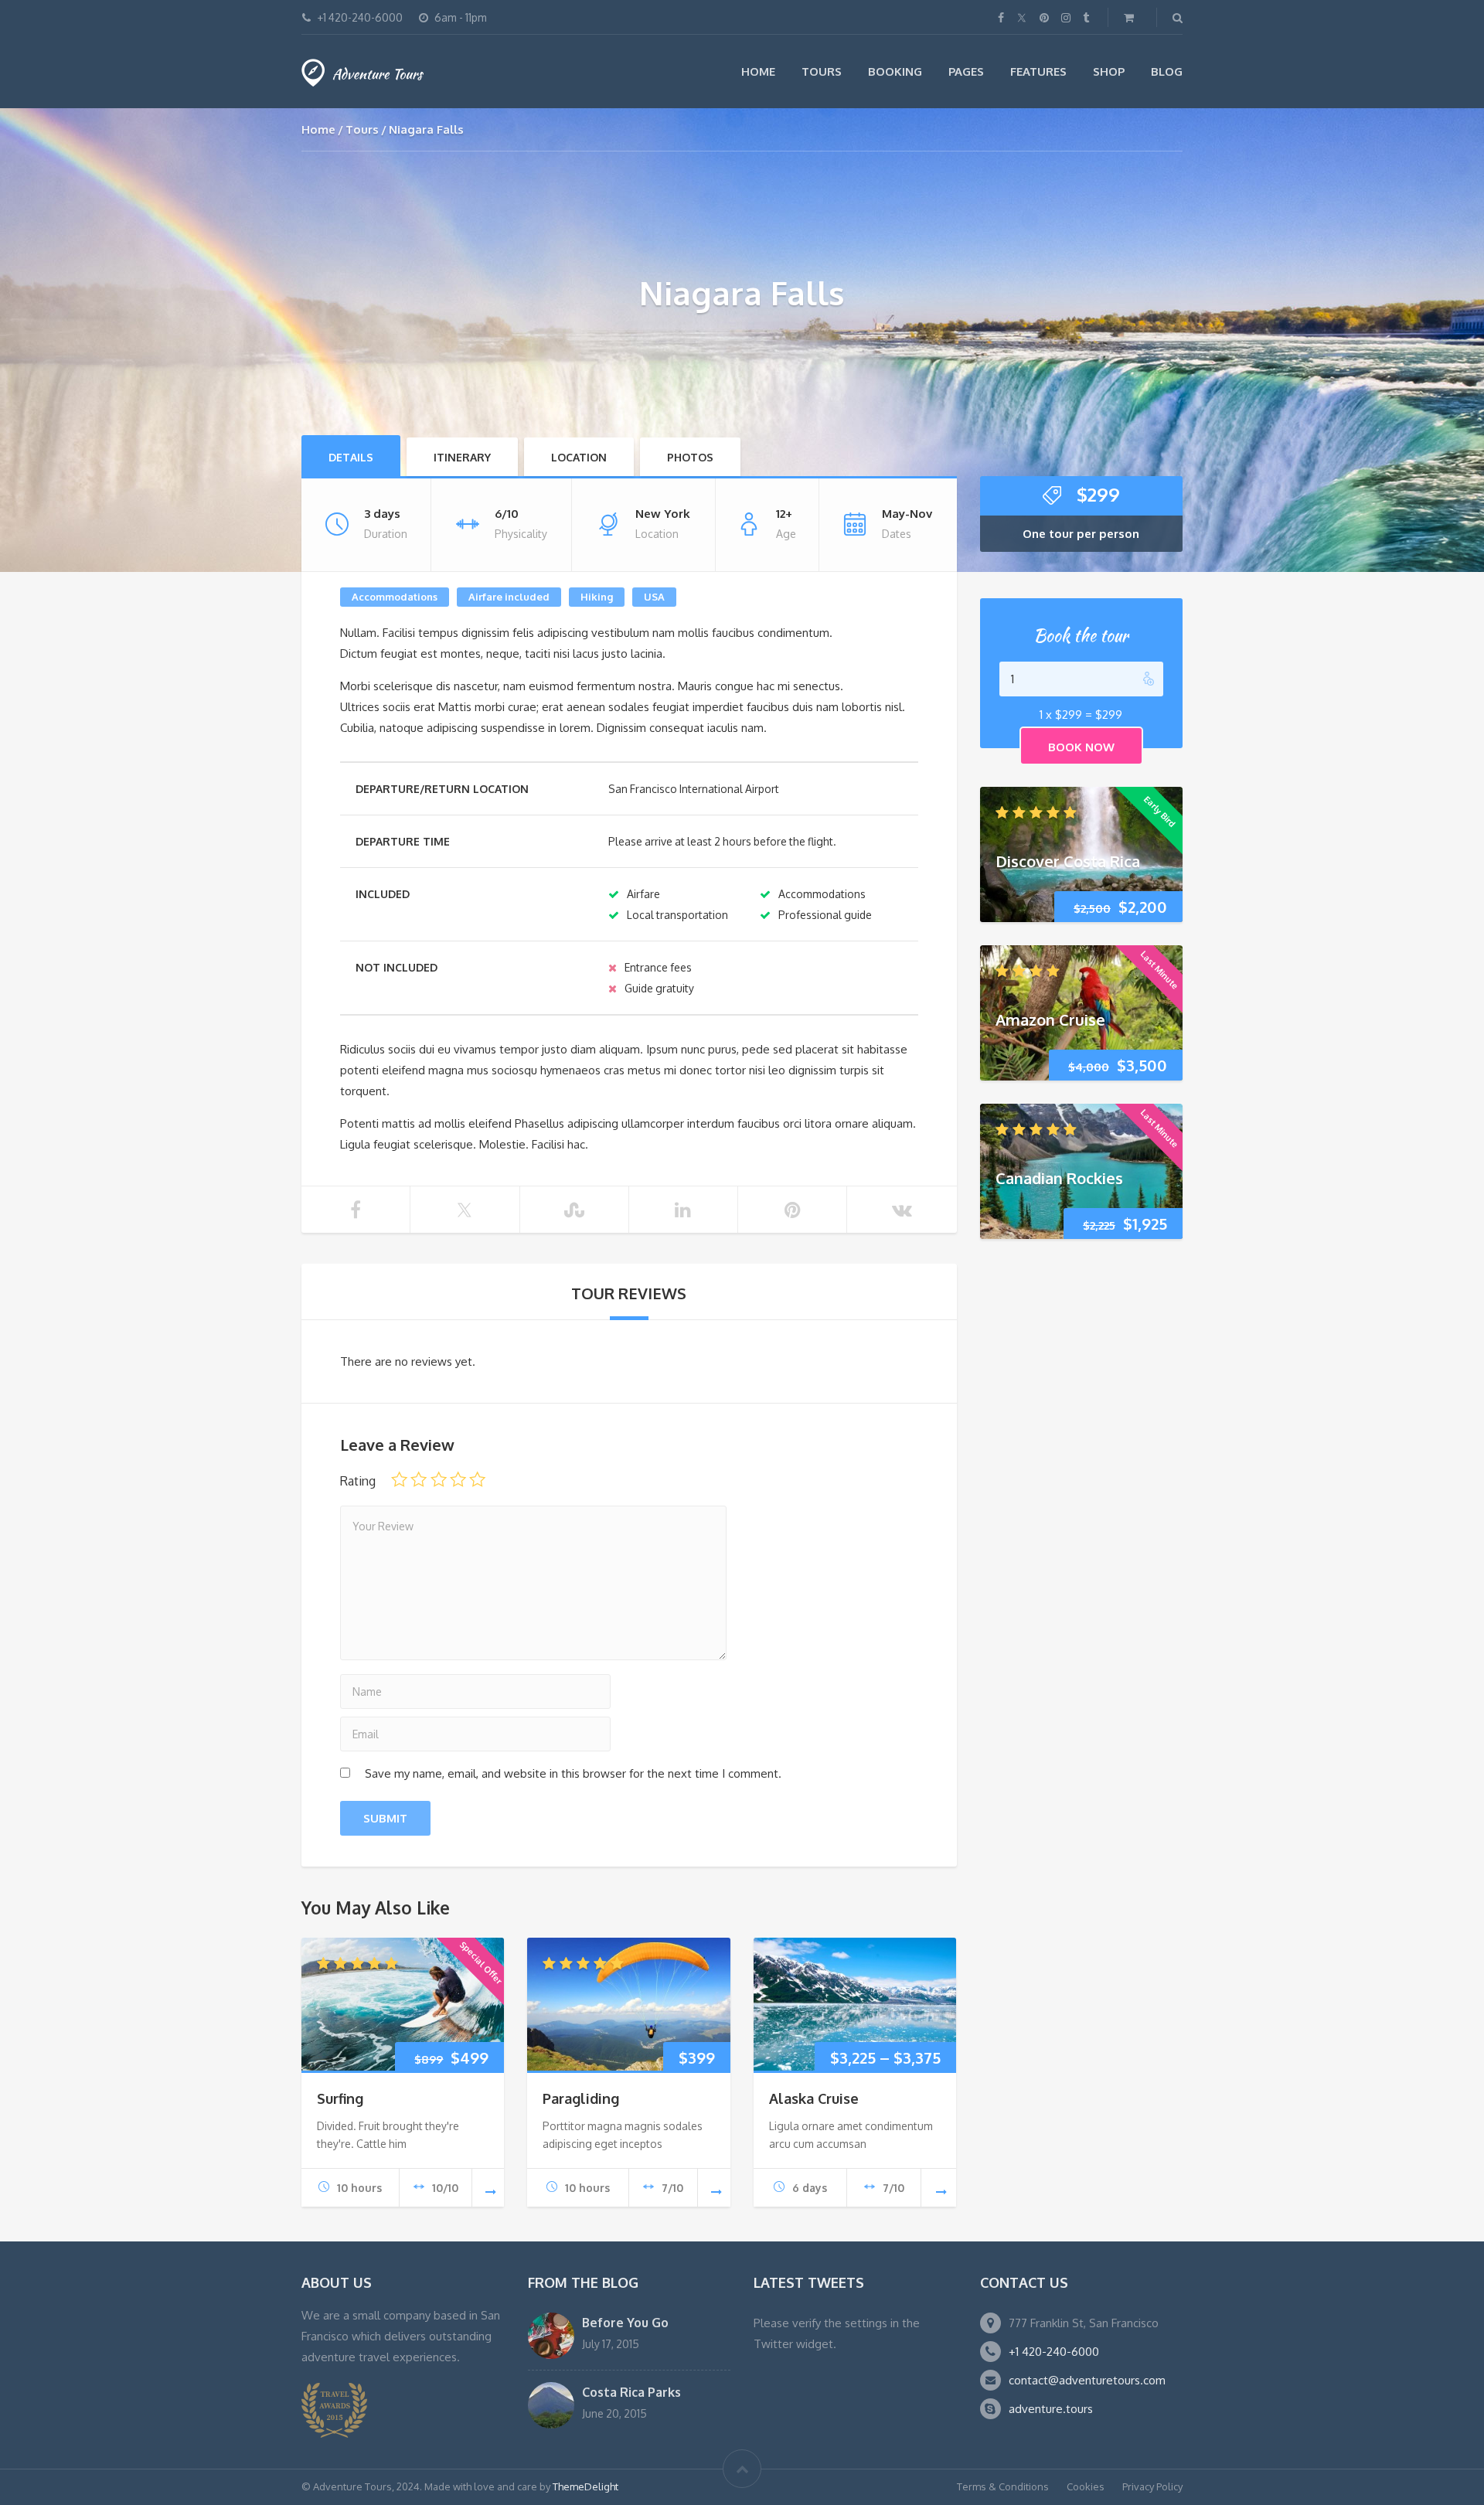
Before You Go (625, 2323)
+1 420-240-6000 (1054, 2352)
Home (758, 71)
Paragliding (581, 2098)
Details (351, 457)
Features (1038, 71)
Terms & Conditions (1003, 2486)
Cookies (1086, 2486)
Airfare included (509, 597)
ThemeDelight (585, 2486)
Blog (1167, 71)
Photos (690, 457)
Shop (1109, 71)
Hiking (597, 597)
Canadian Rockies (1059, 1177)
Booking (895, 71)
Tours (822, 71)
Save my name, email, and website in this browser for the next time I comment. (573, 1773)
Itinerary (462, 457)
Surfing (340, 2098)
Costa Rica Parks (631, 2392)
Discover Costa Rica (1068, 860)
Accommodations (395, 597)
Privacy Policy (1152, 2486)
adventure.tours (1051, 2409)
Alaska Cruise (814, 2098)
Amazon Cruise (1050, 1019)
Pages (966, 71)
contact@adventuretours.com (1087, 2380)
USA (654, 597)
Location (579, 457)
